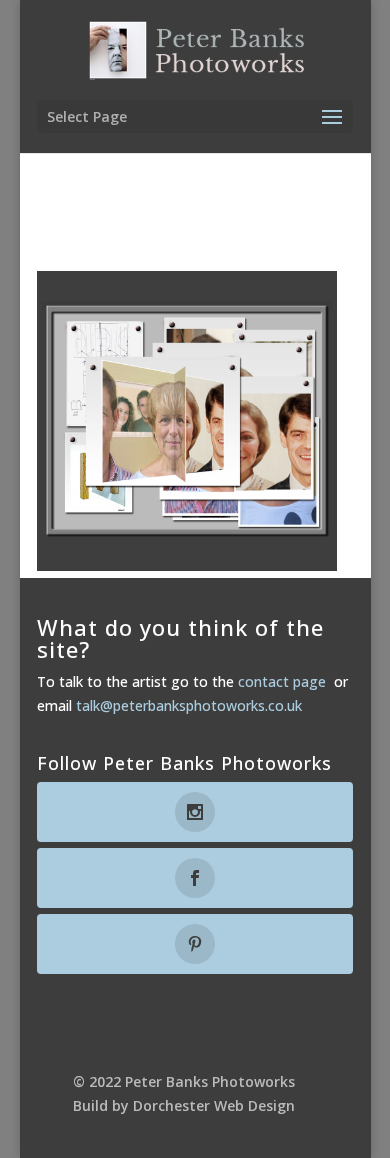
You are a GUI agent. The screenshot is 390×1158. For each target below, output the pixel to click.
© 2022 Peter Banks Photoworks (184, 1081)
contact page (282, 681)
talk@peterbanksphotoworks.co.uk (189, 705)
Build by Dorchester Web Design (184, 1105)
